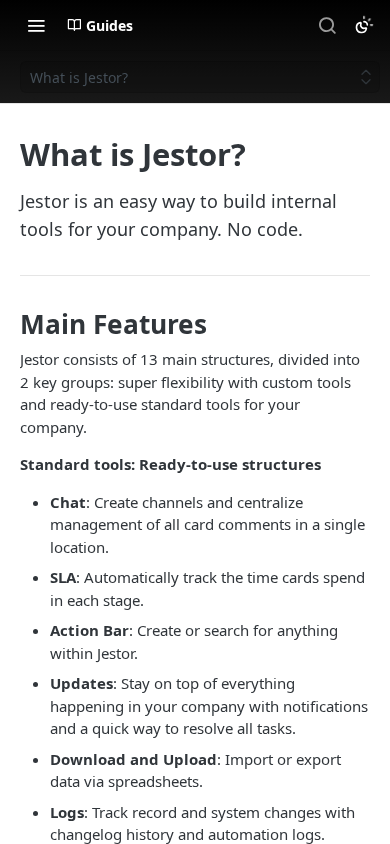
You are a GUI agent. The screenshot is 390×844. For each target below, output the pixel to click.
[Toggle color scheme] (364, 25)
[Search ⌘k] (327, 25)
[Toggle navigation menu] (36, 25)
